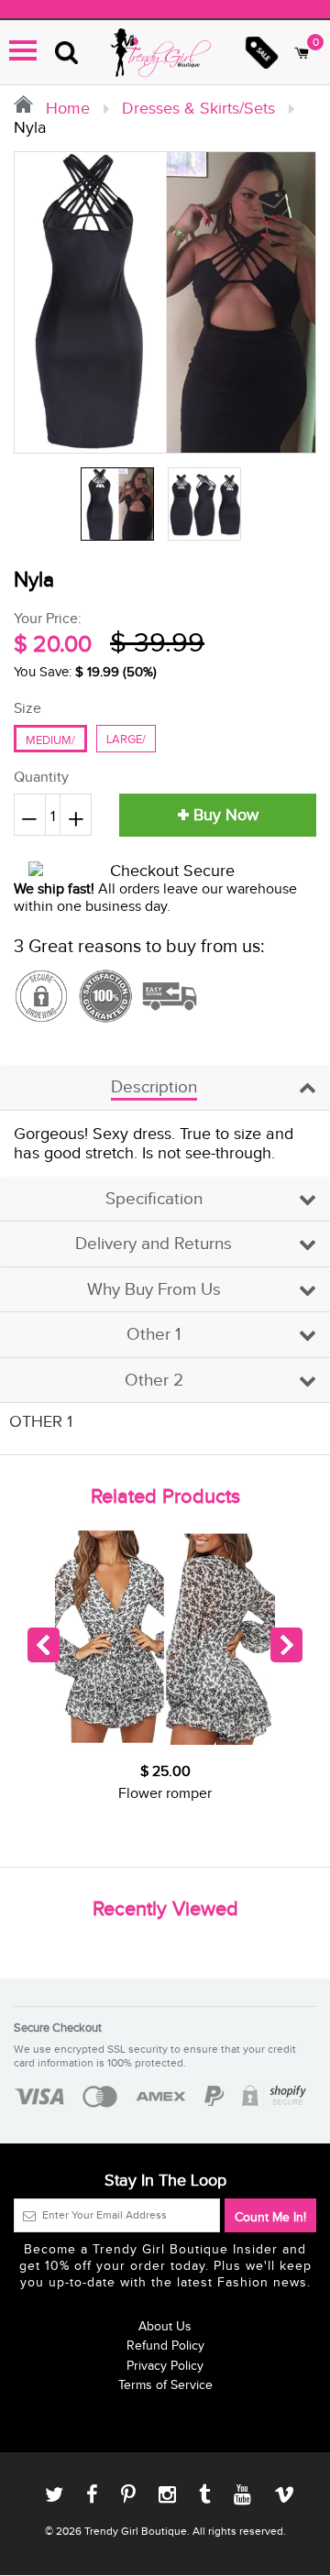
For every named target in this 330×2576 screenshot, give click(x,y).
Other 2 (154, 1381)
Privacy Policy (165, 2366)
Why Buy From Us (154, 1290)
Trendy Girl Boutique (136, 2531)
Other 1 (154, 1335)
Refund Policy (165, 2346)
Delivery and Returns (154, 1244)
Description (154, 1087)
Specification (154, 1199)
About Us (165, 2327)
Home (66, 109)
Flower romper (165, 1794)
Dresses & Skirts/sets (198, 109)
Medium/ (50, 740)
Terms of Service (165, 2385)
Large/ (126, 740)
